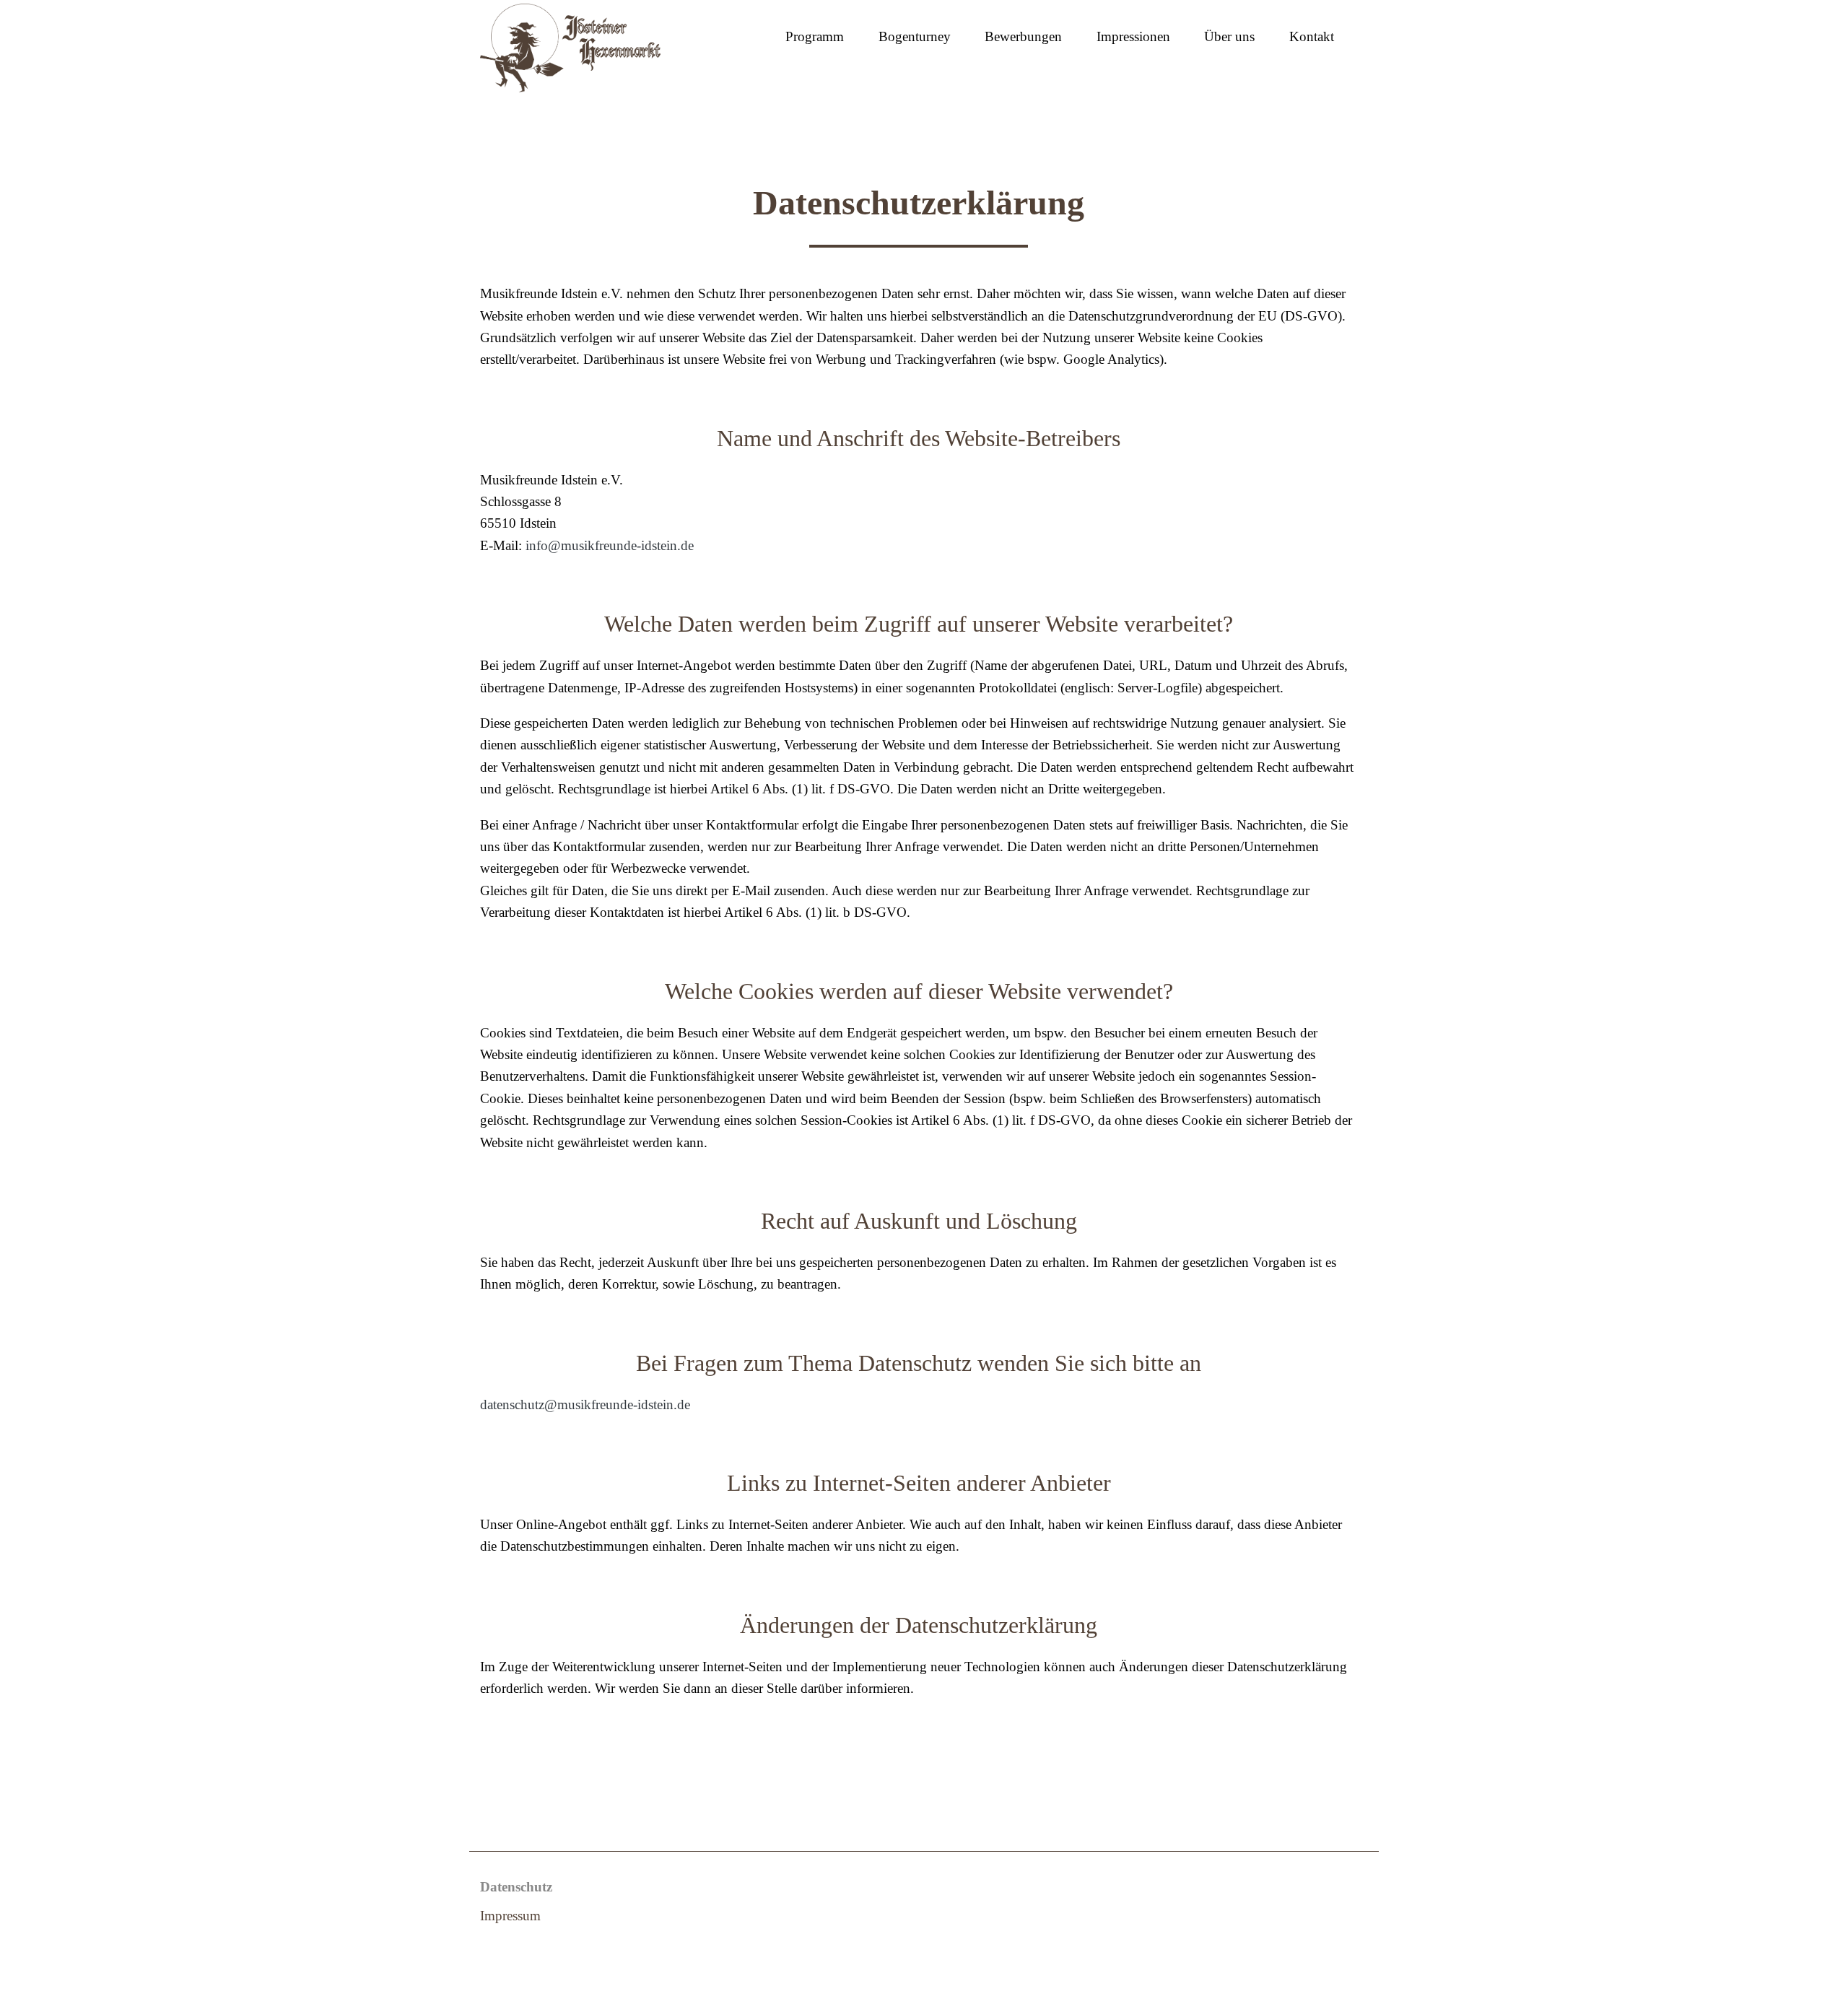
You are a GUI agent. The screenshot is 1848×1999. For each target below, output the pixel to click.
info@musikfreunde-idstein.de (610, 545)
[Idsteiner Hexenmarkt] (570, 45)
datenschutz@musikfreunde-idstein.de (585, 1404)
